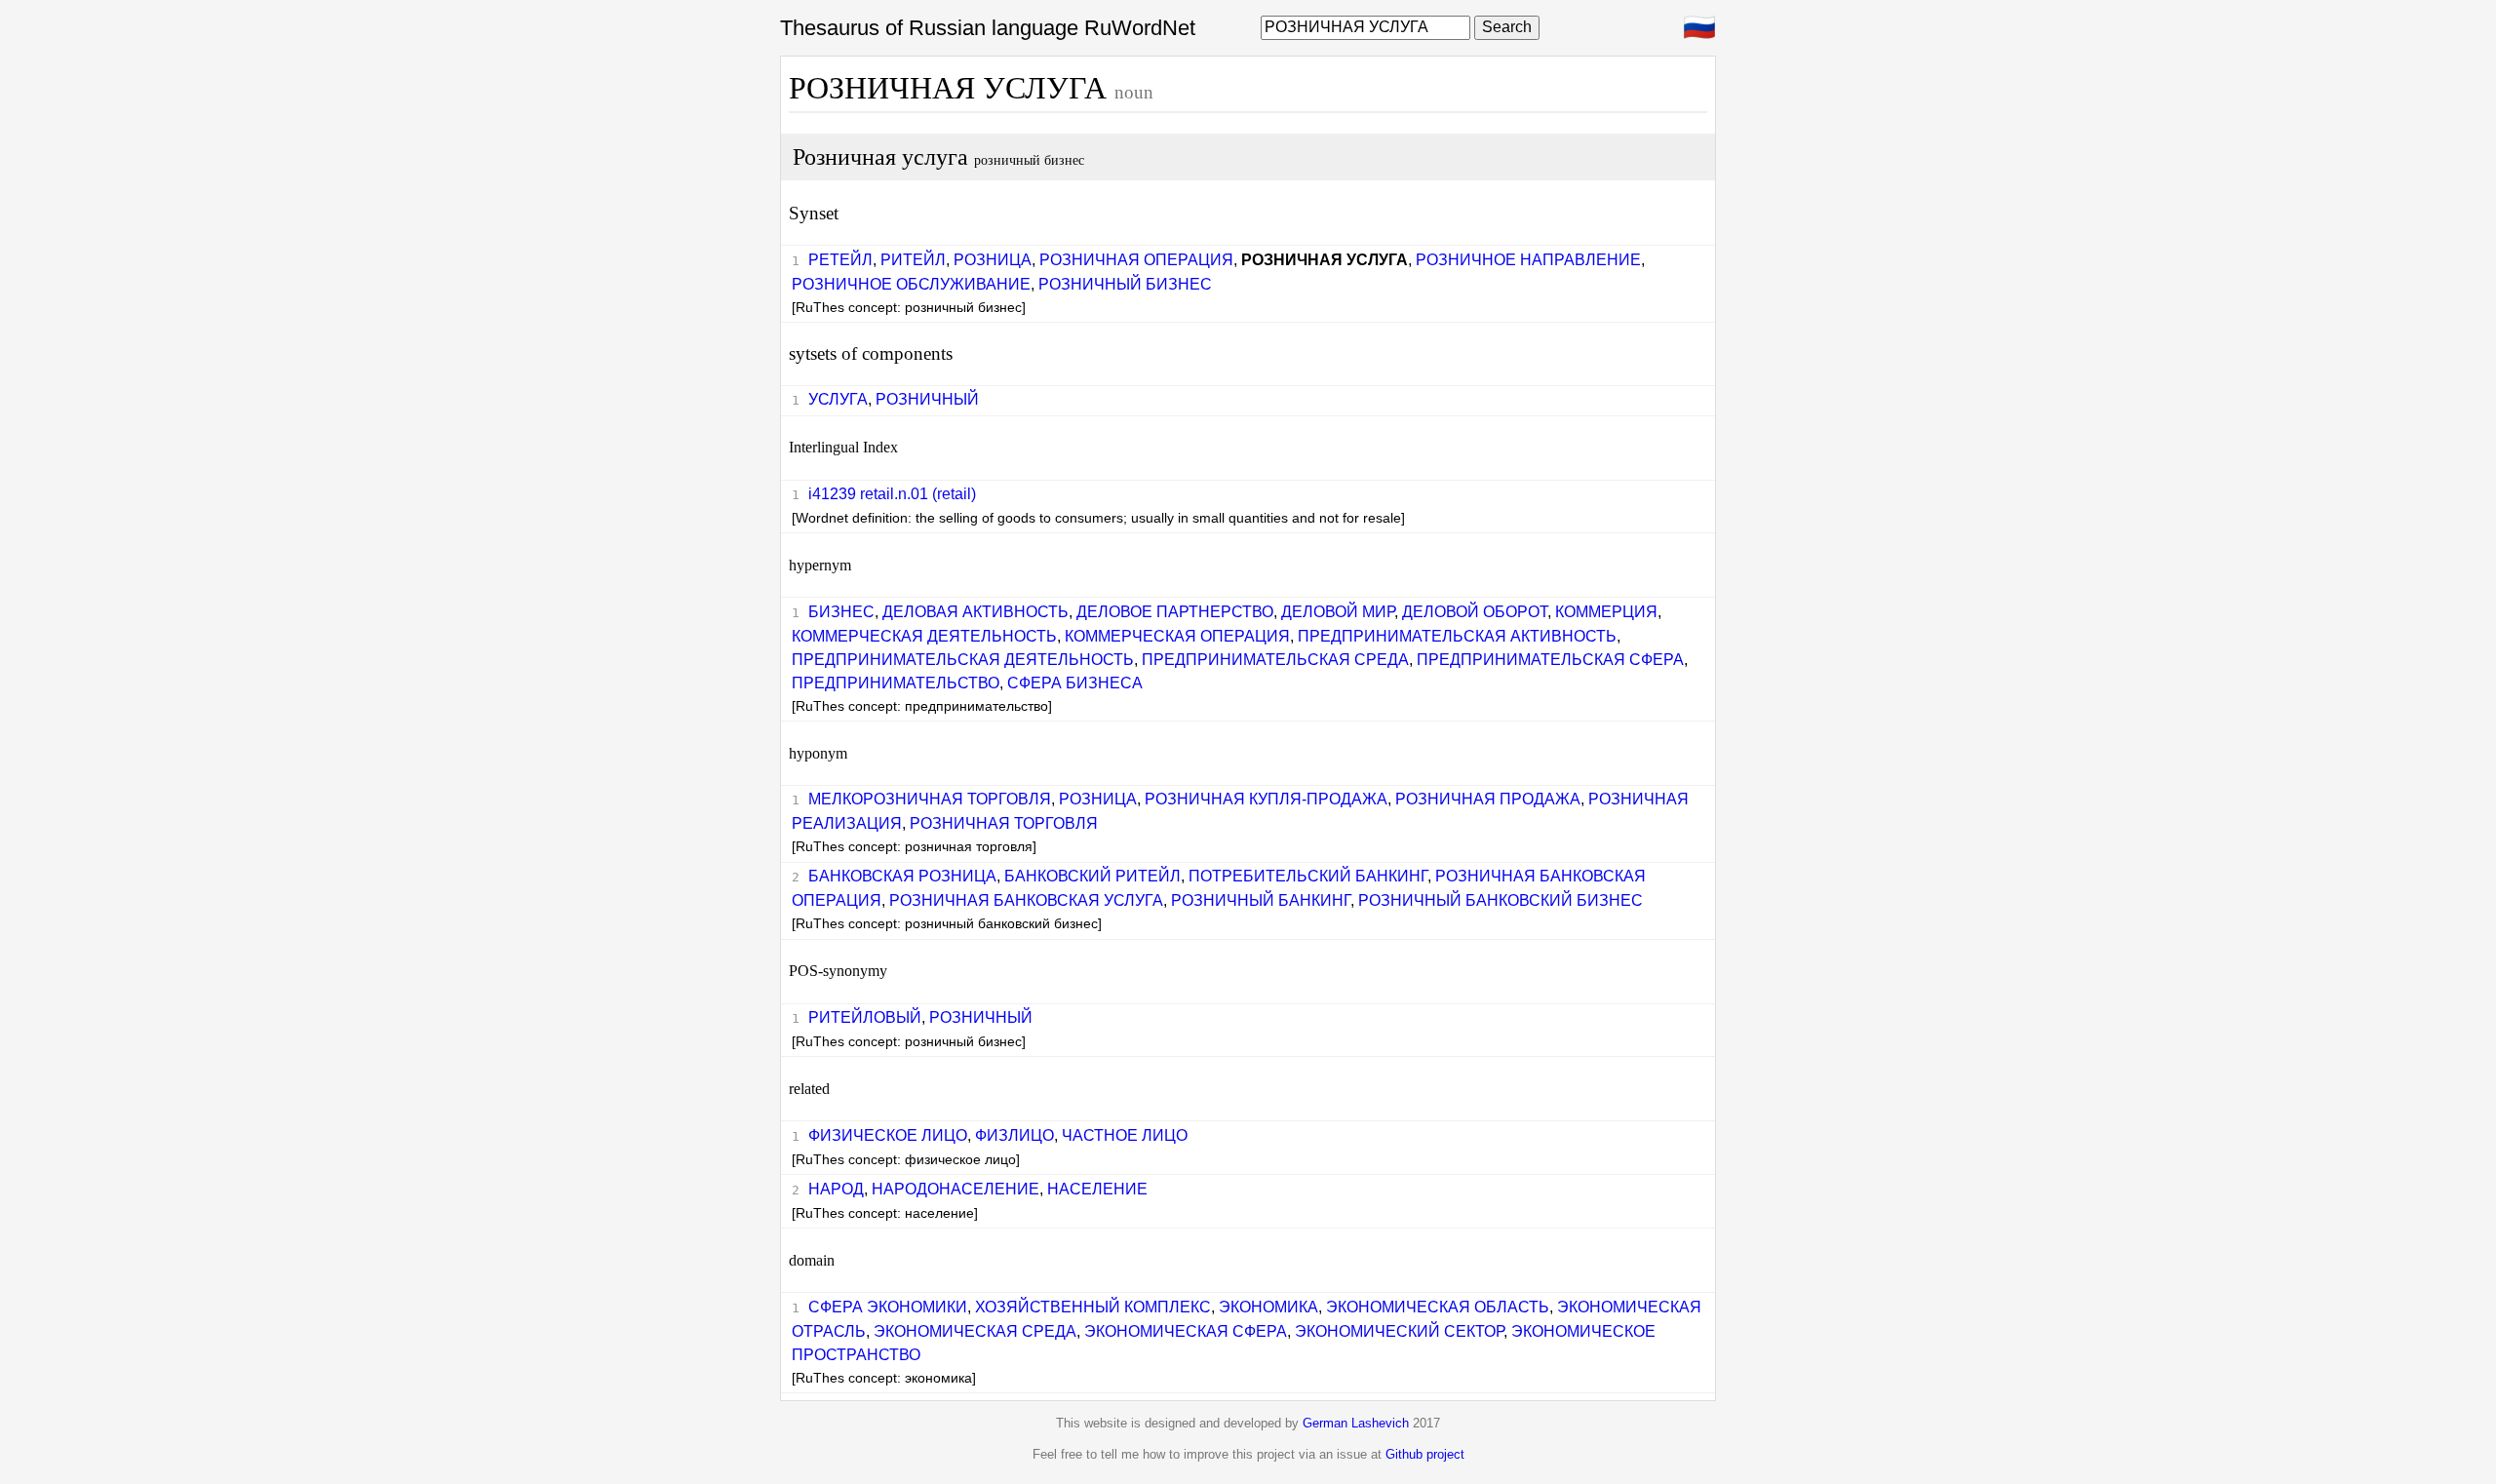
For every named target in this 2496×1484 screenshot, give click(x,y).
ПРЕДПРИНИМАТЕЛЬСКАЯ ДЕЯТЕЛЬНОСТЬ (963, 660)
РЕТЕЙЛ (840, 260)
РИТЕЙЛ (913, 260)
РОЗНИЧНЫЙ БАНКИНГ (1261, 900)
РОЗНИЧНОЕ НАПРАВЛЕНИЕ (1528, 260)
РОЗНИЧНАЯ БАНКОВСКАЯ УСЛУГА (1026, 900)
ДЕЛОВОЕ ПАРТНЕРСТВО (1175, 612)
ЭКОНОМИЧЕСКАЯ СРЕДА (975, 1331)
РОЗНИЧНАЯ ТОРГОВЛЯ (1004, 823)
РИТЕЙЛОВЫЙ (865, 1017)
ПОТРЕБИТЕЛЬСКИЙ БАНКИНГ (1308, 876)
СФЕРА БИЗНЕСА (1075, 683)
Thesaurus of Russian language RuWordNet (988, 28)
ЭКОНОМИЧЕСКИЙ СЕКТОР (1399, 1331)
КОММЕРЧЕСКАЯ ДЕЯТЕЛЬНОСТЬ (924, 636)
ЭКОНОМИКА (1268, 1307)
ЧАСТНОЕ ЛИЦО (1125, 1135)
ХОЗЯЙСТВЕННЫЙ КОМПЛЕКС (1093, 1307)
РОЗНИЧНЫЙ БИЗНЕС (1125, 284)
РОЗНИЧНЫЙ (927, 399)
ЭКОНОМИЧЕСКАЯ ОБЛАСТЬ (1438, 1307)
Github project (1425, 1454)
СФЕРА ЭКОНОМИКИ (888, 1307)
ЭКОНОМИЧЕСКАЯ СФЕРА (1186, 1331)
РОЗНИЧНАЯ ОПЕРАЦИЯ (1136, 260)
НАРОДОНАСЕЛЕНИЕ (955, 1189)
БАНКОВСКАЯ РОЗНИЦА (902, 876)
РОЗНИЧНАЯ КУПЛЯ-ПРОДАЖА (1266, 799)
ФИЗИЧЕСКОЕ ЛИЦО (888, 1135)
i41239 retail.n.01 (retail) (892, 494)
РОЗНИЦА (993, 260)
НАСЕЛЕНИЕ (1097, 1189)
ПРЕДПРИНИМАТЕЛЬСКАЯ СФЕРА (1550, 660)
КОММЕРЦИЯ (1606, 612)
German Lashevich (1356, 1423)
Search (1507, 27)
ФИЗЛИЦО (1014, 1135)
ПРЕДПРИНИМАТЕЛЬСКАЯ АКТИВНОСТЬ (1457, 636)
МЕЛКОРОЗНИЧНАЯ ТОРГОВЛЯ (930, 799)
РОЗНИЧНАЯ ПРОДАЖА (1488, 799)
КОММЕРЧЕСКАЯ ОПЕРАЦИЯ (1177, 636)
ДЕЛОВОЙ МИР (1338, 612)
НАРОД (836, 1189)
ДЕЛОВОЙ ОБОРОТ (1475, 612)
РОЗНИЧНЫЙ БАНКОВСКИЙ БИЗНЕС (1501, 900)
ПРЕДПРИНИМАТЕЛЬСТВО (896, 683)
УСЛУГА (838, 399)
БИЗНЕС (841, 612)
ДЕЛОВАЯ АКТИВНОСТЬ (975, 612)
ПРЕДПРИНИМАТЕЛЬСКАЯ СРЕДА (1275, 660)
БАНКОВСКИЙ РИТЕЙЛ (1092, 876)
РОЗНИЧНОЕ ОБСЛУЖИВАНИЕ (911, 284)
